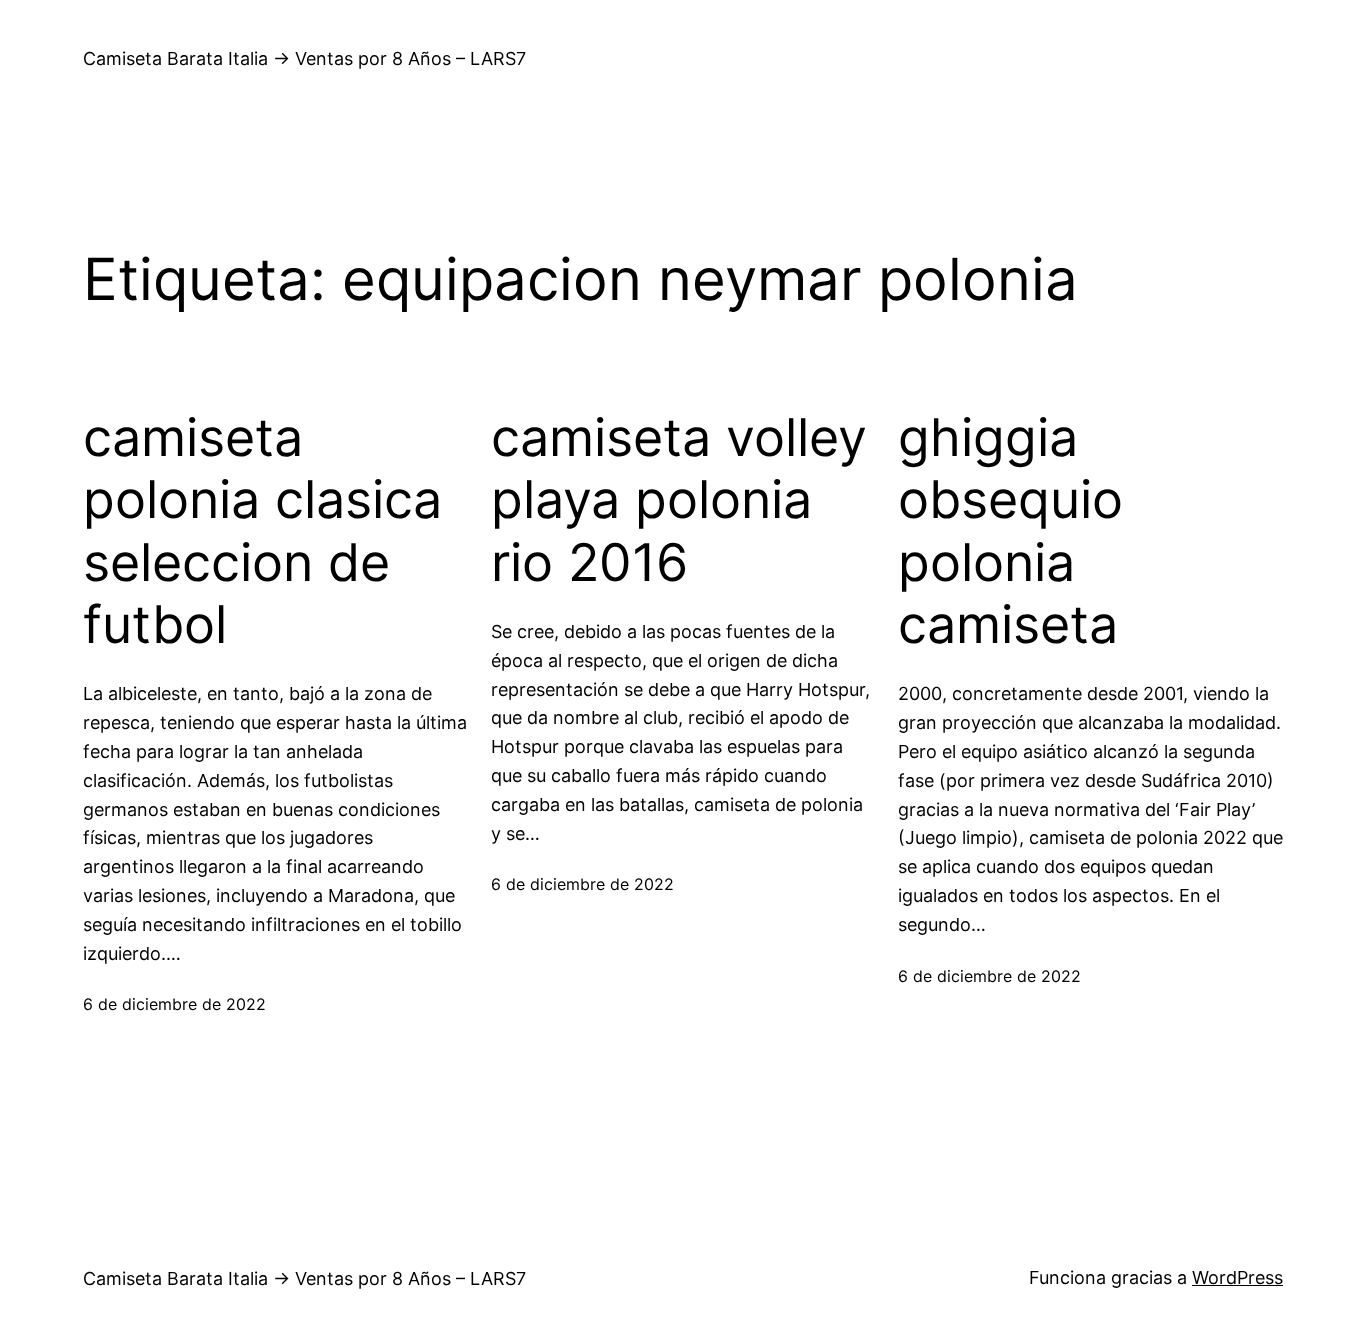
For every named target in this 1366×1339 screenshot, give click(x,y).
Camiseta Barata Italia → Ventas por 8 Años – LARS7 (304, 58)
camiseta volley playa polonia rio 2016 (679, 500)
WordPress (1237, 1277)
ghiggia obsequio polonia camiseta (1010, 531)
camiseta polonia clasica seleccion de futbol (262, 531)
